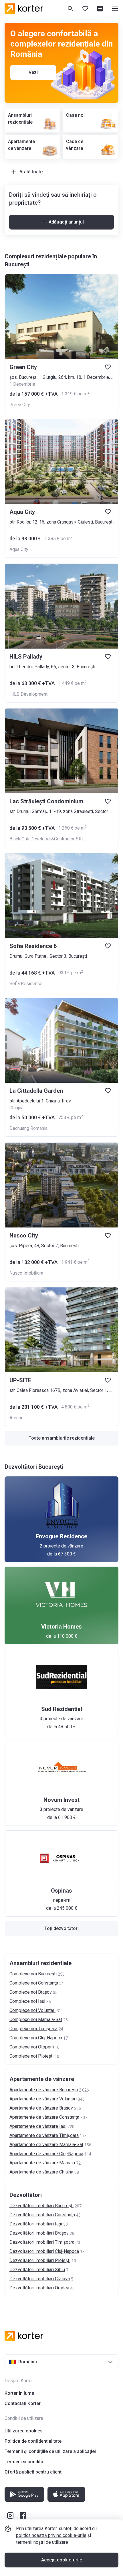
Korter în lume (19, 2393)
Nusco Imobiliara (26, 1273)
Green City (20, 405)
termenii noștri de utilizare (42, 2542)
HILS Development (28, 694)
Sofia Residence (26, 984)
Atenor (16, 1418)
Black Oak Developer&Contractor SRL (47, 839)
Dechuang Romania (28, 1128)
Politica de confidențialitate (33, 2441)
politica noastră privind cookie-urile (51, 2535)
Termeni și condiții (24, 2462)
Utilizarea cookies (24, 2431)
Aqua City (19, 549)
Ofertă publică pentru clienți (34, 2472)
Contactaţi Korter (23, 2403)
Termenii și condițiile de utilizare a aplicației (50, 2451)
